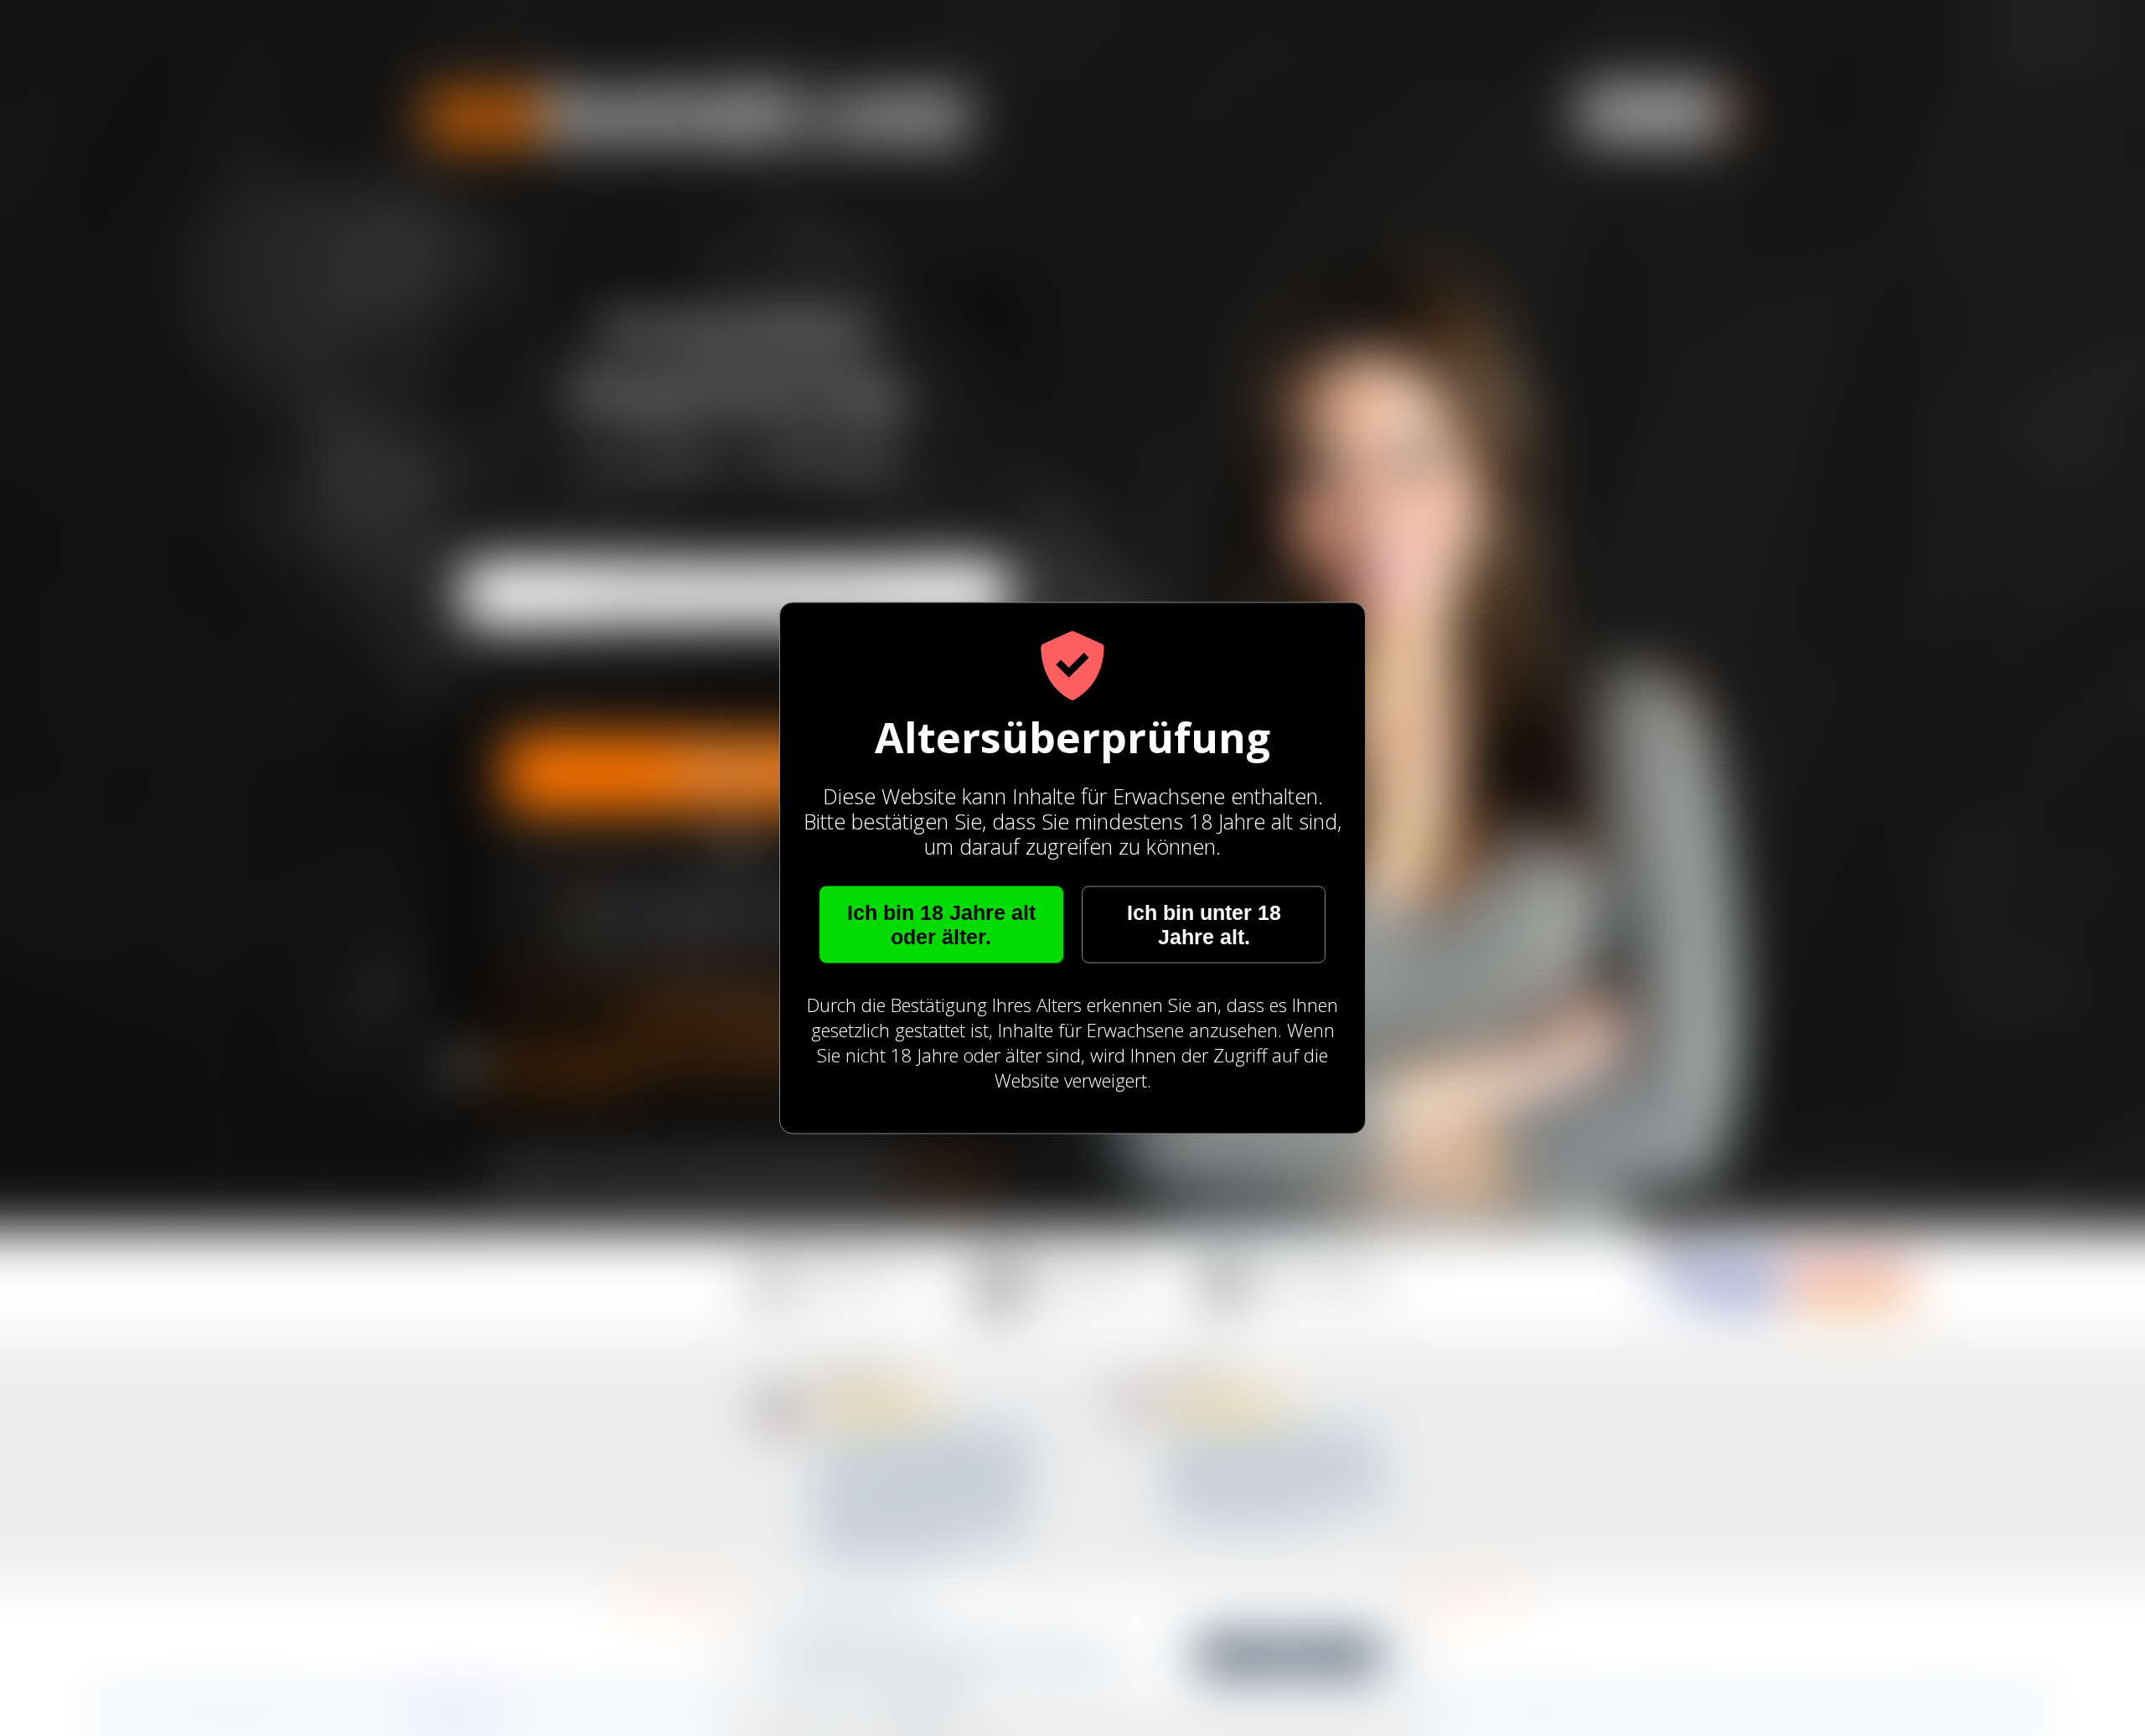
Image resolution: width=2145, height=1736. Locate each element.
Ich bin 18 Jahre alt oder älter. (941, 925)
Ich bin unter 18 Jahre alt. (1204, 925)
